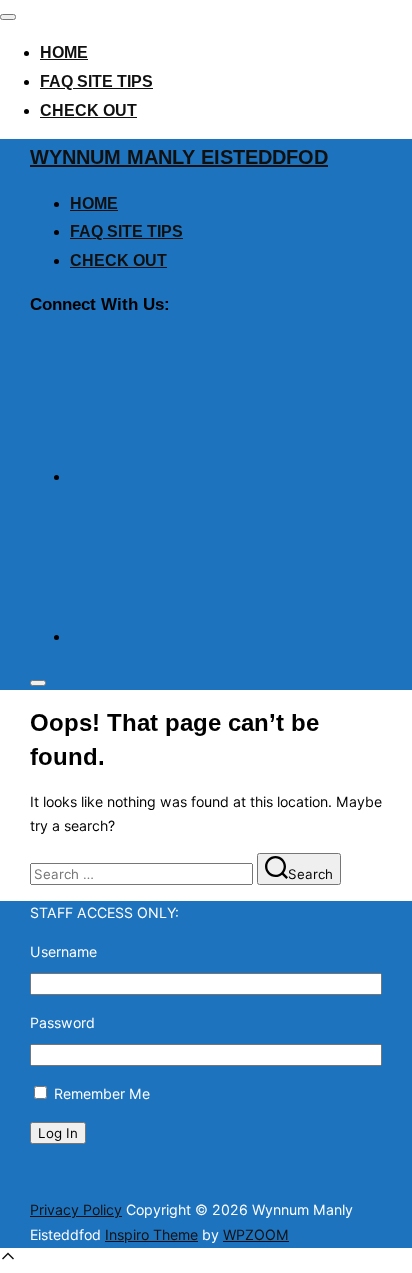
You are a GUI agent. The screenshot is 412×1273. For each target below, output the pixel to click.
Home (64, 52)
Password (62, 1022)
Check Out (88, 110)
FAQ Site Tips (96, 81)
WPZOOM (256, 1234)
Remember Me (102, 1093)
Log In (58, 1133)
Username (63, 951)
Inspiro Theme (151, 1234)
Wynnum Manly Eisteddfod (179, 157)
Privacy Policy (76, 1209)
